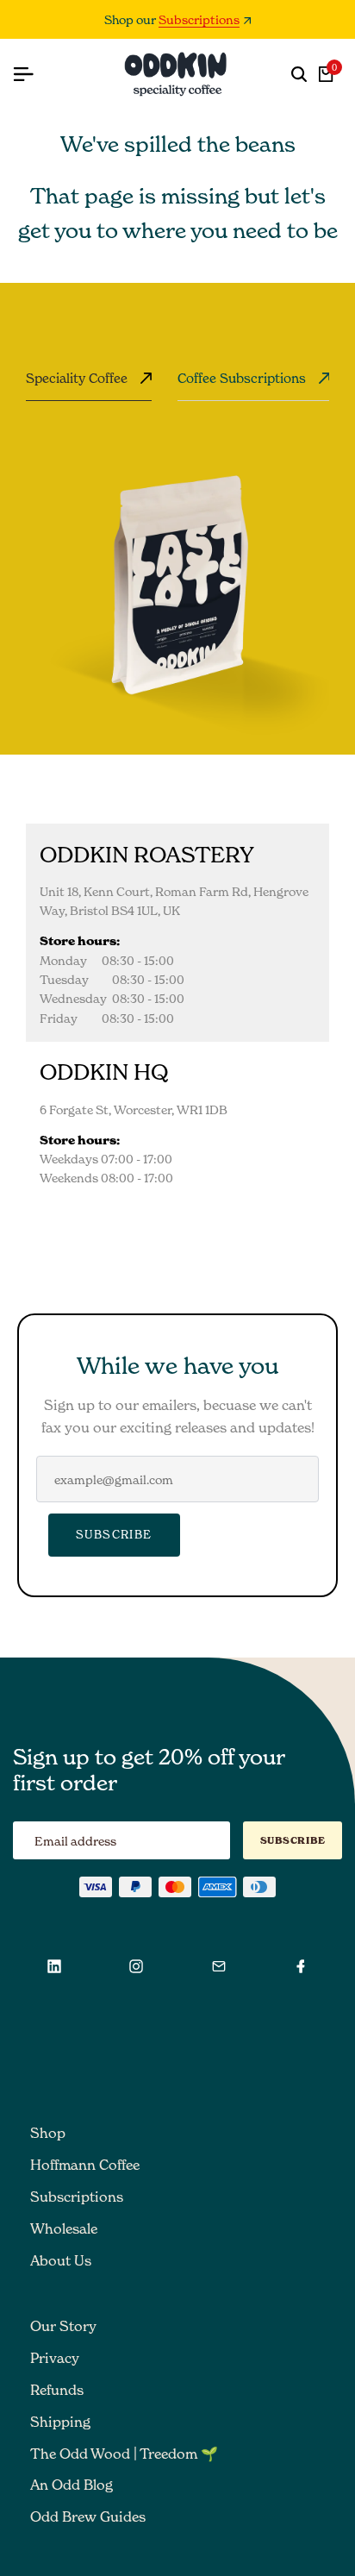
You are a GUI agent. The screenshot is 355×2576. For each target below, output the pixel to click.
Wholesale (64, 2228)
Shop (48, 2133)
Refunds (57, 2390)
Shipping (60, 2422)
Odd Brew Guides (88, 2516)
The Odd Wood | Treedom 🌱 (124, 2454)
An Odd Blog (72, 2485)
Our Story (63, 2326)
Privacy (55, 2358)
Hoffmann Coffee (85, 2165)
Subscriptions (199, 20)
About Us (61, 2260)
